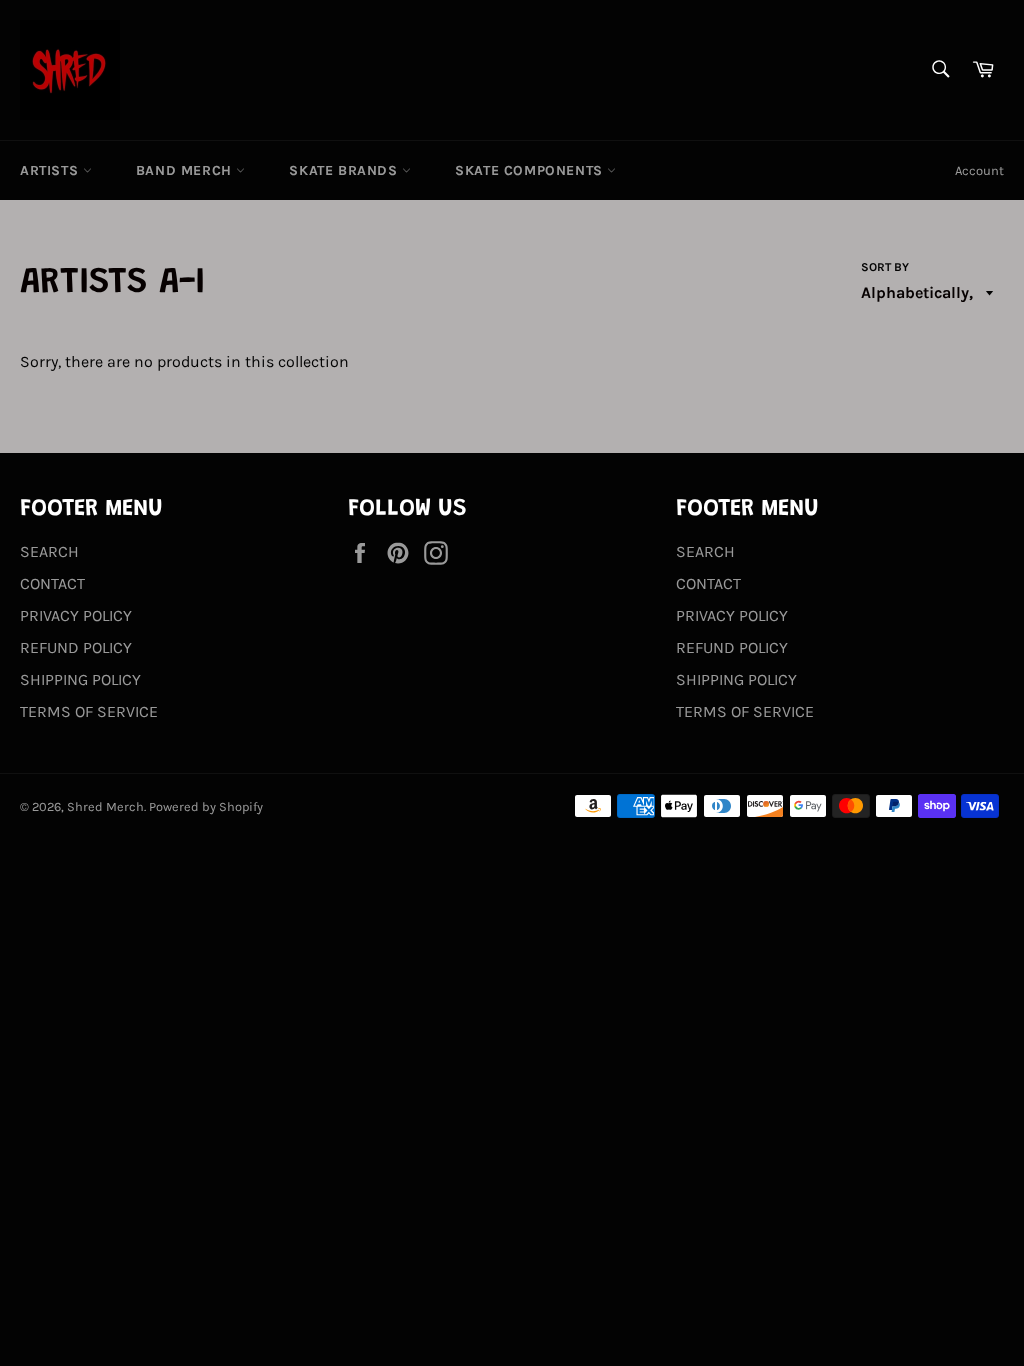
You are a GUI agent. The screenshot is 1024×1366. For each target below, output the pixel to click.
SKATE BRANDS (345, 170)
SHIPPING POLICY (80, 679)
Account (979, 170)
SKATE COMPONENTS (531, 170)
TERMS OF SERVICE (89, 711)
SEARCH (49, 551)
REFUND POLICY (76, 647)
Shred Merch (105, 806)
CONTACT (52, 583)
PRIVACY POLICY (76, 615)
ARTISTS (51, 170)
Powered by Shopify (206, 806)
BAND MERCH (186, 170)
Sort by (885, 267)
